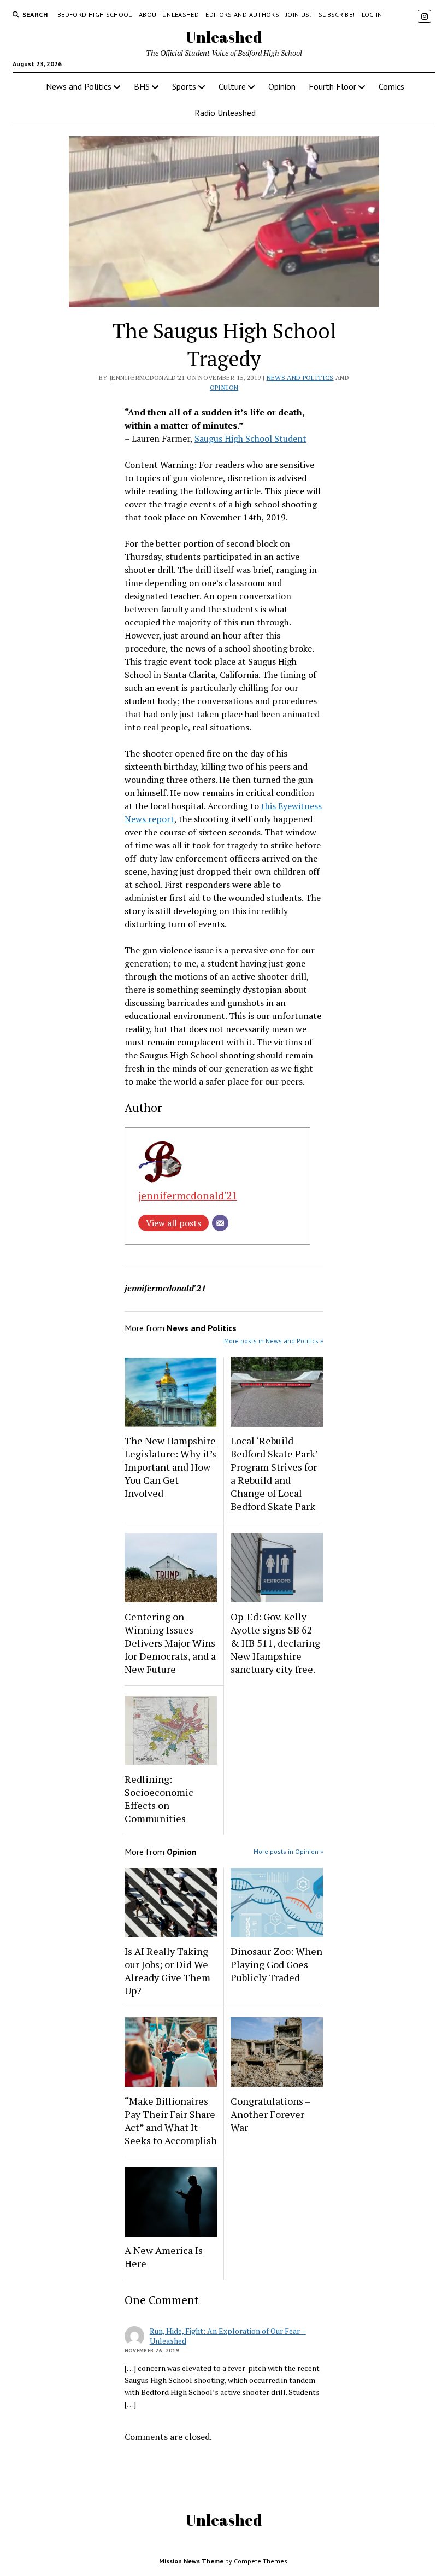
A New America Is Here (164, 2257)
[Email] (220, 1223)
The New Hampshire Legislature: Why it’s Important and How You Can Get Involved (170, 1467)
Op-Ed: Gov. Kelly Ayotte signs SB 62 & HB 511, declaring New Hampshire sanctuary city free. (275, 1643)
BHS (142, 86)
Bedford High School (95, 14)
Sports (184, 86)
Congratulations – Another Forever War (270, 2114)
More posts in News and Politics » (274, 1341)
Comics (391, 86)
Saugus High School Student (250, 438)
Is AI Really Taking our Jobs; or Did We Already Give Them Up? (167, 1971)
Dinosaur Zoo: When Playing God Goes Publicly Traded (276, 1964)
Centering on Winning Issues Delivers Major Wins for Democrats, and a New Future (170, 1643)
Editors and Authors (242, 14)
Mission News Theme (191, 2561)
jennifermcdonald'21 (188, 1195)
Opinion (282, 86)
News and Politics (79, 86)
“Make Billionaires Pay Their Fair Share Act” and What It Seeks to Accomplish (171, 2121)
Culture (232, 86)
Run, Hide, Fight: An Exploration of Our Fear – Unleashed (228, 2336)
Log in (372, 14)
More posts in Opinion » (288, 1851)
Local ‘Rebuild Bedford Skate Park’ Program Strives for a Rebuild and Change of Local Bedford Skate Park (274, 1473)
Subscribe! (337, 14)
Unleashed (224, 37)
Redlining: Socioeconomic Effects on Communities (159, 1799)
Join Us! (299, 14)
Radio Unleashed (225, 113)
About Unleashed (169, 14)
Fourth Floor (332, 86)
